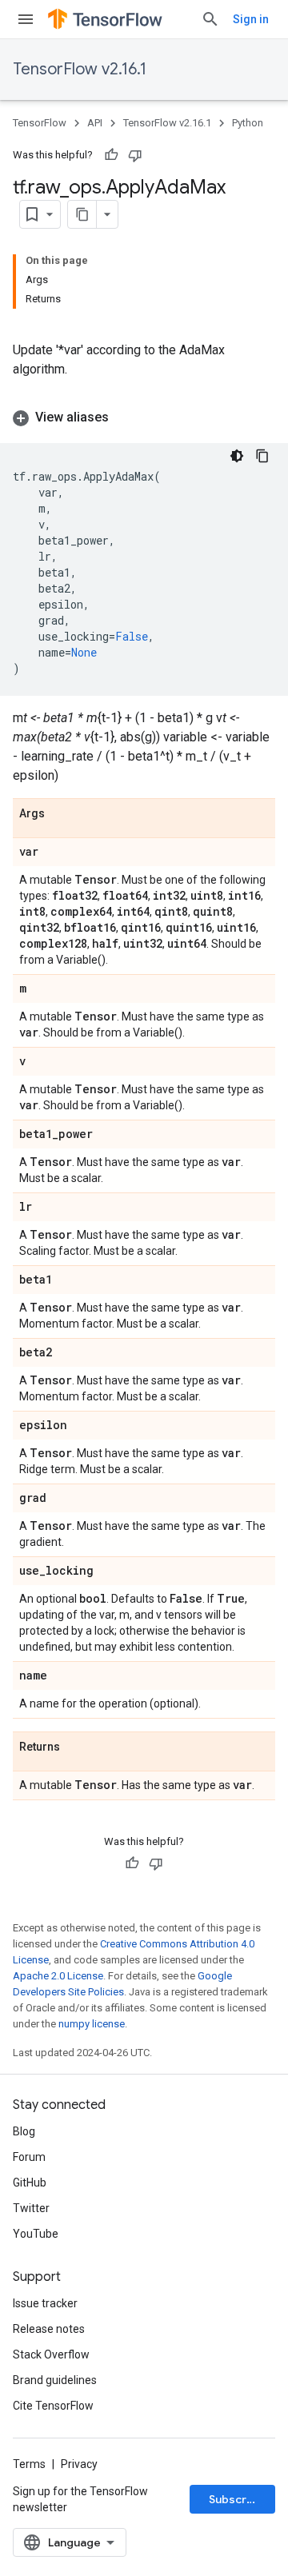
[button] (144, 417)
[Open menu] (26, 19)
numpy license (92, 2024)
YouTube (36, 2234)
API (95, 123)
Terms (29, 2464)
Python (248, 123)
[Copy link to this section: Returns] (76, 1747)
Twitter (31, 2208)
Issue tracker (45, 2303)
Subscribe (236, 2499)
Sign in (251, 19)
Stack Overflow (51, 2354)
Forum (29, 2157)
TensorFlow (40, 123)
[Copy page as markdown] (82, 214)
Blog (24, 2131)
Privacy (79, 2464)
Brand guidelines (55, 2380)
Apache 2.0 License (58, 1976)
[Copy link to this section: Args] (61, 814)
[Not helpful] (135, 155)
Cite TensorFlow (53, 2406)
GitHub (30, 2183)
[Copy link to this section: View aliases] (125, 417)
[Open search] (210, 19)
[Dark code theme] (237, 456)
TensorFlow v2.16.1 (80, 69)
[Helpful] (111, 155)
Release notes (49, 2329)
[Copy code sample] (262, 456)
